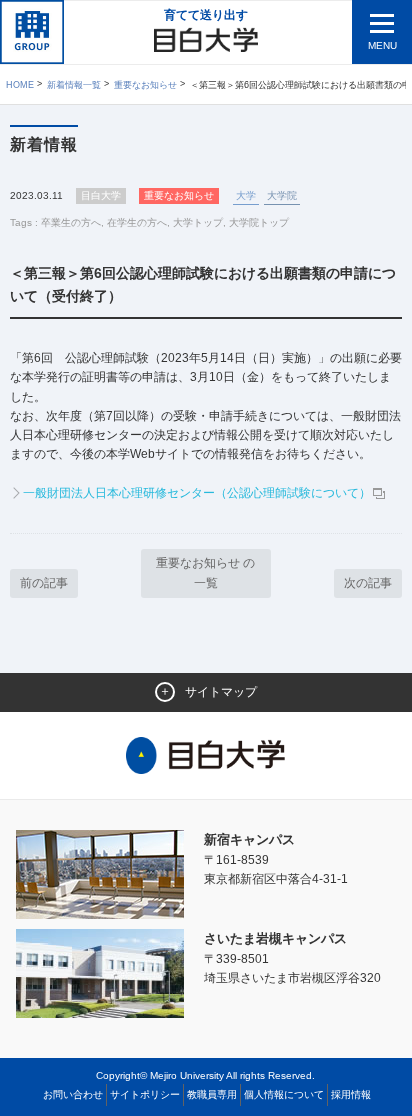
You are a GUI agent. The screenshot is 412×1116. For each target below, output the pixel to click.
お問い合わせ (73, 1094)
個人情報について (284, 1094)
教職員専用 (212, 1094)
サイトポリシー (145, 1094)
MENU (382, 45)
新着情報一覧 (74, 85)
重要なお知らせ (145, 85)
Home (20, 85)
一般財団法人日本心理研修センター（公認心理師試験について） (197, 493)
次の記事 (368, 583)
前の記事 (44, 583)
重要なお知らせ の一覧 (205, 572)
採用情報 (351, 1094)
